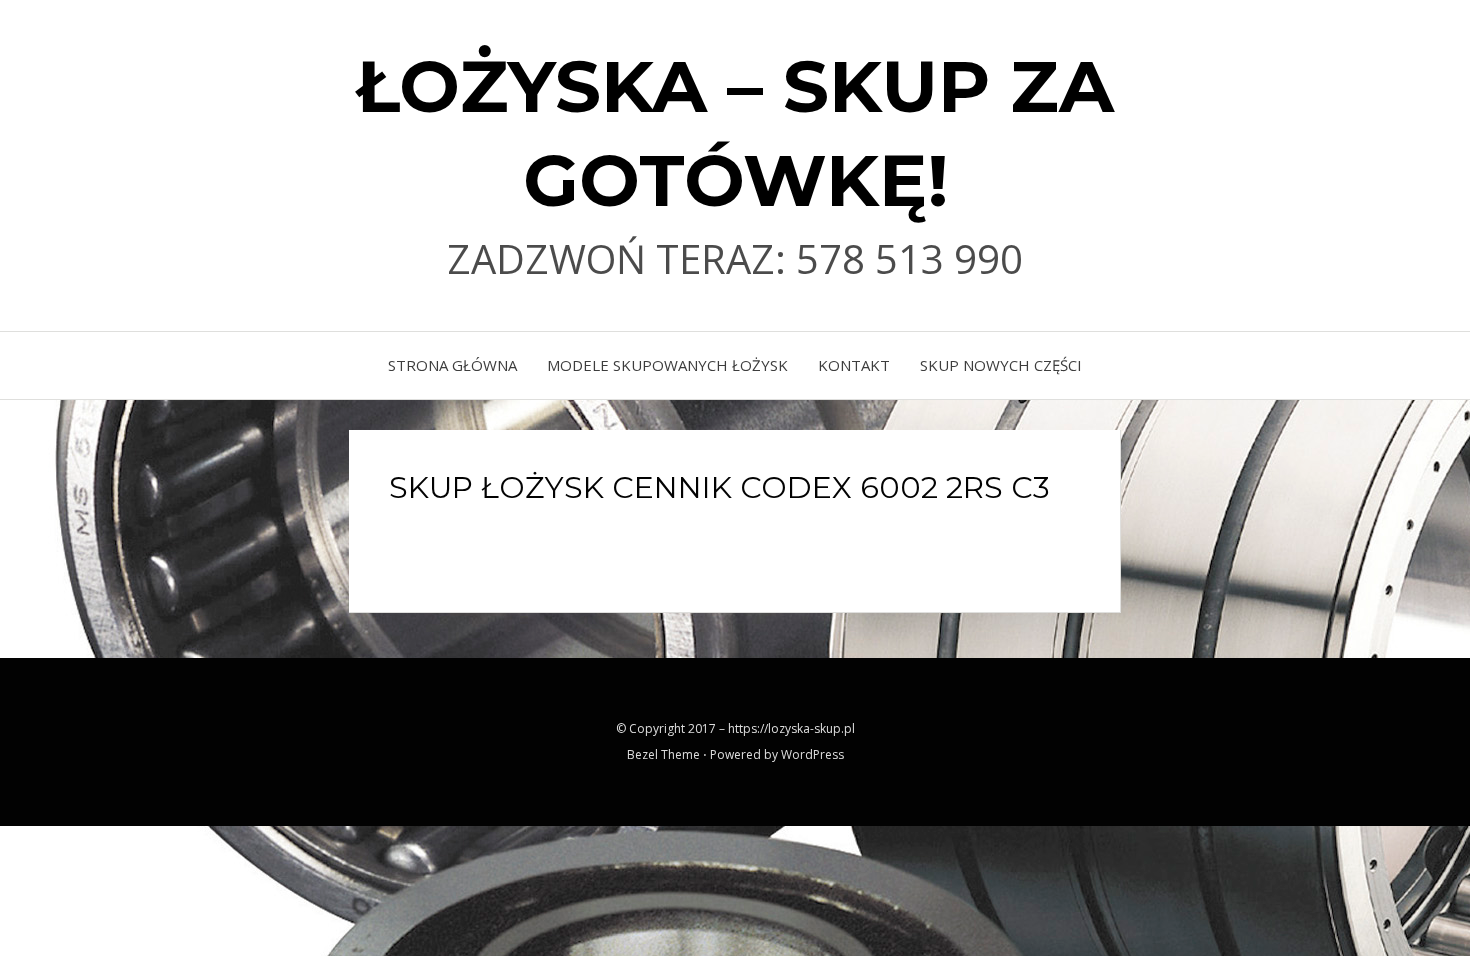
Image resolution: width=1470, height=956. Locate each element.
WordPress (812, 754)
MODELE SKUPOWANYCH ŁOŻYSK (667, 365)
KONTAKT (854, 365)
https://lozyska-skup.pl (791, 728)
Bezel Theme (663, 754)
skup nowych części (1001, 365)
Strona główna (452, 365)
